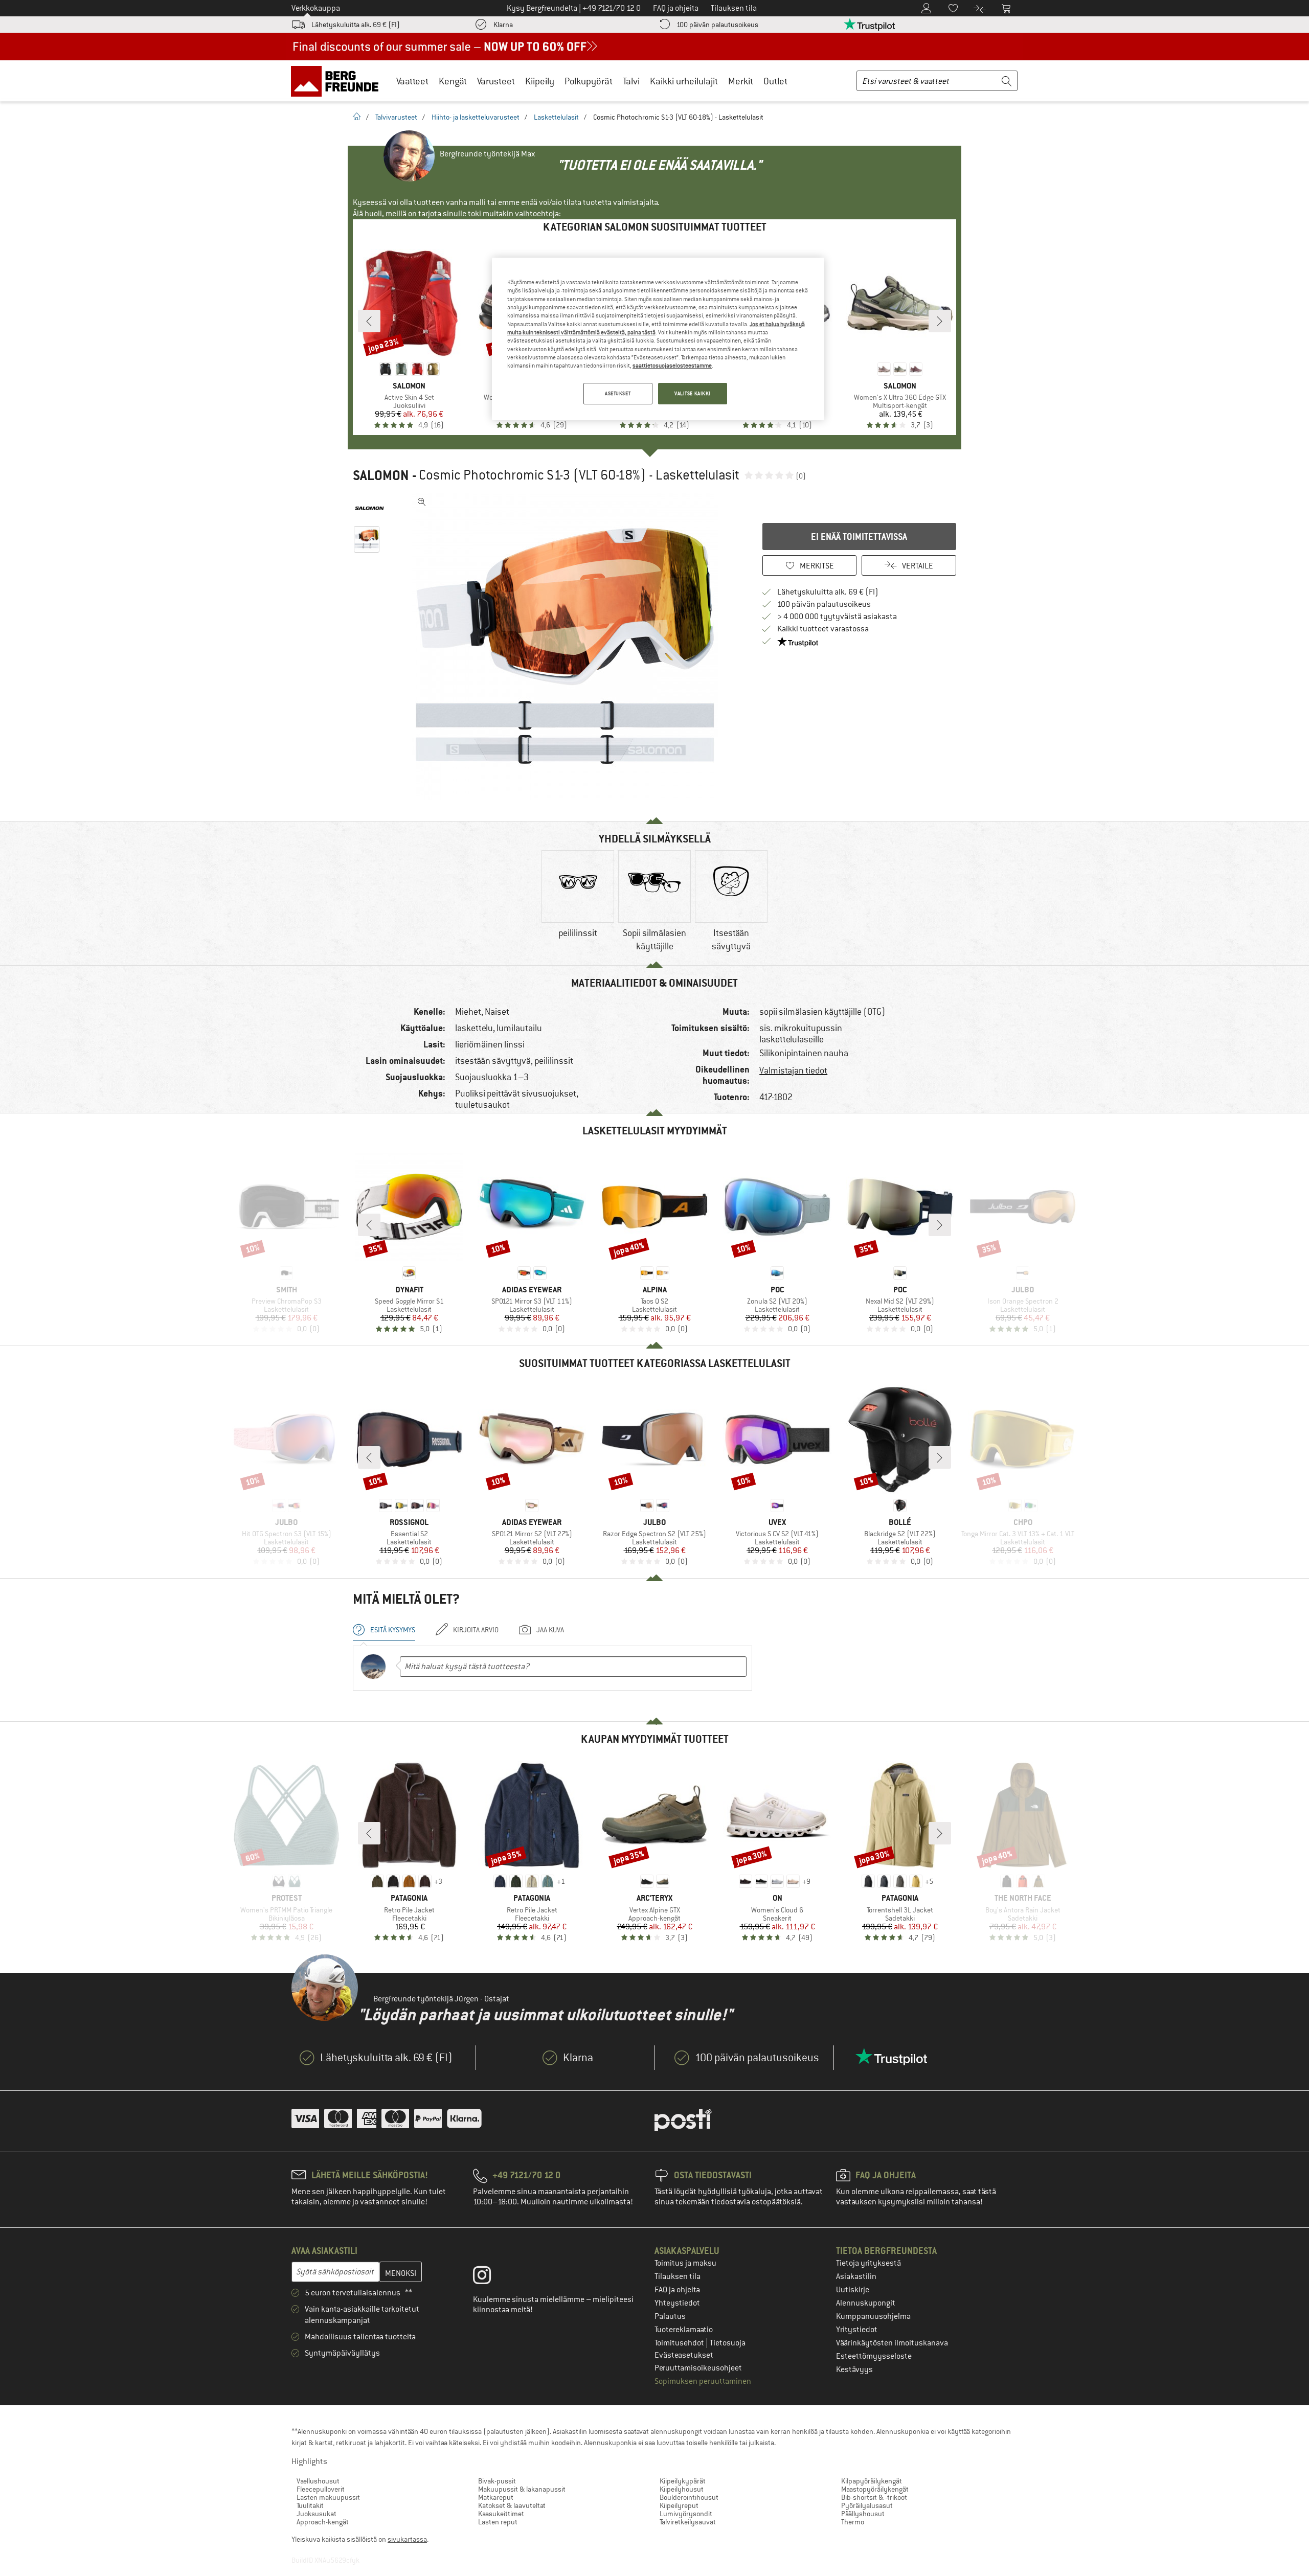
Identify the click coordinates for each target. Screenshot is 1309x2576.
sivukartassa (407, 2539)
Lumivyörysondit (686, 2514)
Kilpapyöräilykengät (872, 2481)
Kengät (453, 81)
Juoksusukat (317, 2514)
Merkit (741, 81)
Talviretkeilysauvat (688, 2522)
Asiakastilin (856, 2276)
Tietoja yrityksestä (868, 2263)
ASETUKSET (618, 393)
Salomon (381, 475)
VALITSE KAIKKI (693, 393)
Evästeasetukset (684, 2355)
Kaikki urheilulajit (684, 81)
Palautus (670, 2316)
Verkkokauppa (316, 8)
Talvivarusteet (396, 117)
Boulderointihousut (689, 2497)
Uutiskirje (853, 2290)
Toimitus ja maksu (685, 2263)
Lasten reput (498, 2522)
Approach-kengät (323, 2522)
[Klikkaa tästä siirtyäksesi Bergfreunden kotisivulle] (338, 81)
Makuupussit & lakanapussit (522, 2489)
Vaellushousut (318, 2481)
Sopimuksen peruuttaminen (703, 2381)
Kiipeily (540, 81)
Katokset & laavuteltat (512, 2505)
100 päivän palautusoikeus (717, 25)
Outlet (775, 81)
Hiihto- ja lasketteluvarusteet (476, 117)
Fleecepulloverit (321, 2489)
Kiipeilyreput (679, 2505)
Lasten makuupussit (328, 2497)
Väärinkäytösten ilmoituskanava (892, 2343)
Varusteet (496, 81)
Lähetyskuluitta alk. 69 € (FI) (356, 25)
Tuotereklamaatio (684, 2330)
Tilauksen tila (678, 2276)
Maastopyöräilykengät (875, 2489)
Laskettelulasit (556, 117)
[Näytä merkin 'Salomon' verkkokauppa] (369, 508)
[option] (568, 646)
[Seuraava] (940, 321)
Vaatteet (412, 81)
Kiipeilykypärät (683, 2481)
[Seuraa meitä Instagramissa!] (490, 2277)
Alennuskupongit (866, 2303)
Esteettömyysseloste (874, 2356)
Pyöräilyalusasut (867, 2505)
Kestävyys (854, 2369)
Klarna (503, 25)
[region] (658, 339)
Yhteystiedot (677, 2303)
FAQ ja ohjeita (677, 2290)
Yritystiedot (857, 2330)
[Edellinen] (369, 321)
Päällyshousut (863, 2514)
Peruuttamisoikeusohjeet (698, 2368)
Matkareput (496, 2497)
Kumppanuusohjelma (873, 2316)
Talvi (631, 81)
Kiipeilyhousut (682, 2489)
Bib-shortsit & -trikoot (874, 2497)
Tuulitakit (310, 2505)
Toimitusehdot (680, 2343)
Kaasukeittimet (501, 2514)
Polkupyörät (589, 81)
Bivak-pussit (497, 2481)
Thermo (853, 2522)
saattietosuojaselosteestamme (672, 366)
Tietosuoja (728, 2343)
